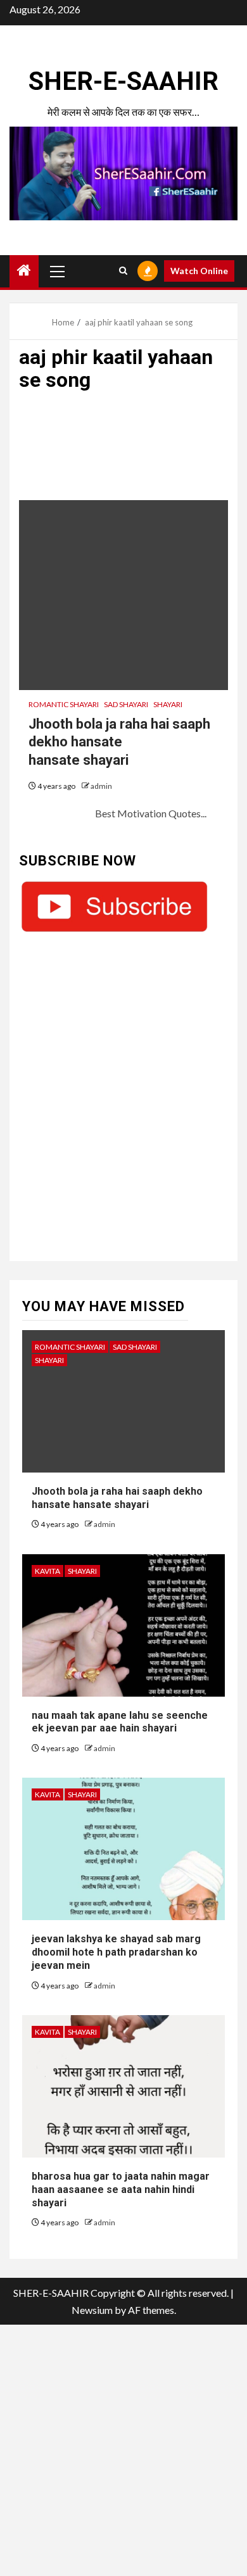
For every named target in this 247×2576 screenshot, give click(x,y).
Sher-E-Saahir (123, 81)
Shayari (168, 704)
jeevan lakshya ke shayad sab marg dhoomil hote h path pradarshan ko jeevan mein (116, 1952)
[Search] (123, 271)
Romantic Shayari (64, 704)
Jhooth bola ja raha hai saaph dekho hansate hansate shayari (119, 742)
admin (101, 786)
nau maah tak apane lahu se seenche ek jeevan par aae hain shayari (120, 1722)
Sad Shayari (126, 704)
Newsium (92, 2310)
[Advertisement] (123, 452)
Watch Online (199, 271)
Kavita (47, 1571)
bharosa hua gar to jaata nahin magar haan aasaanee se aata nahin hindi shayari (121, 2190)
